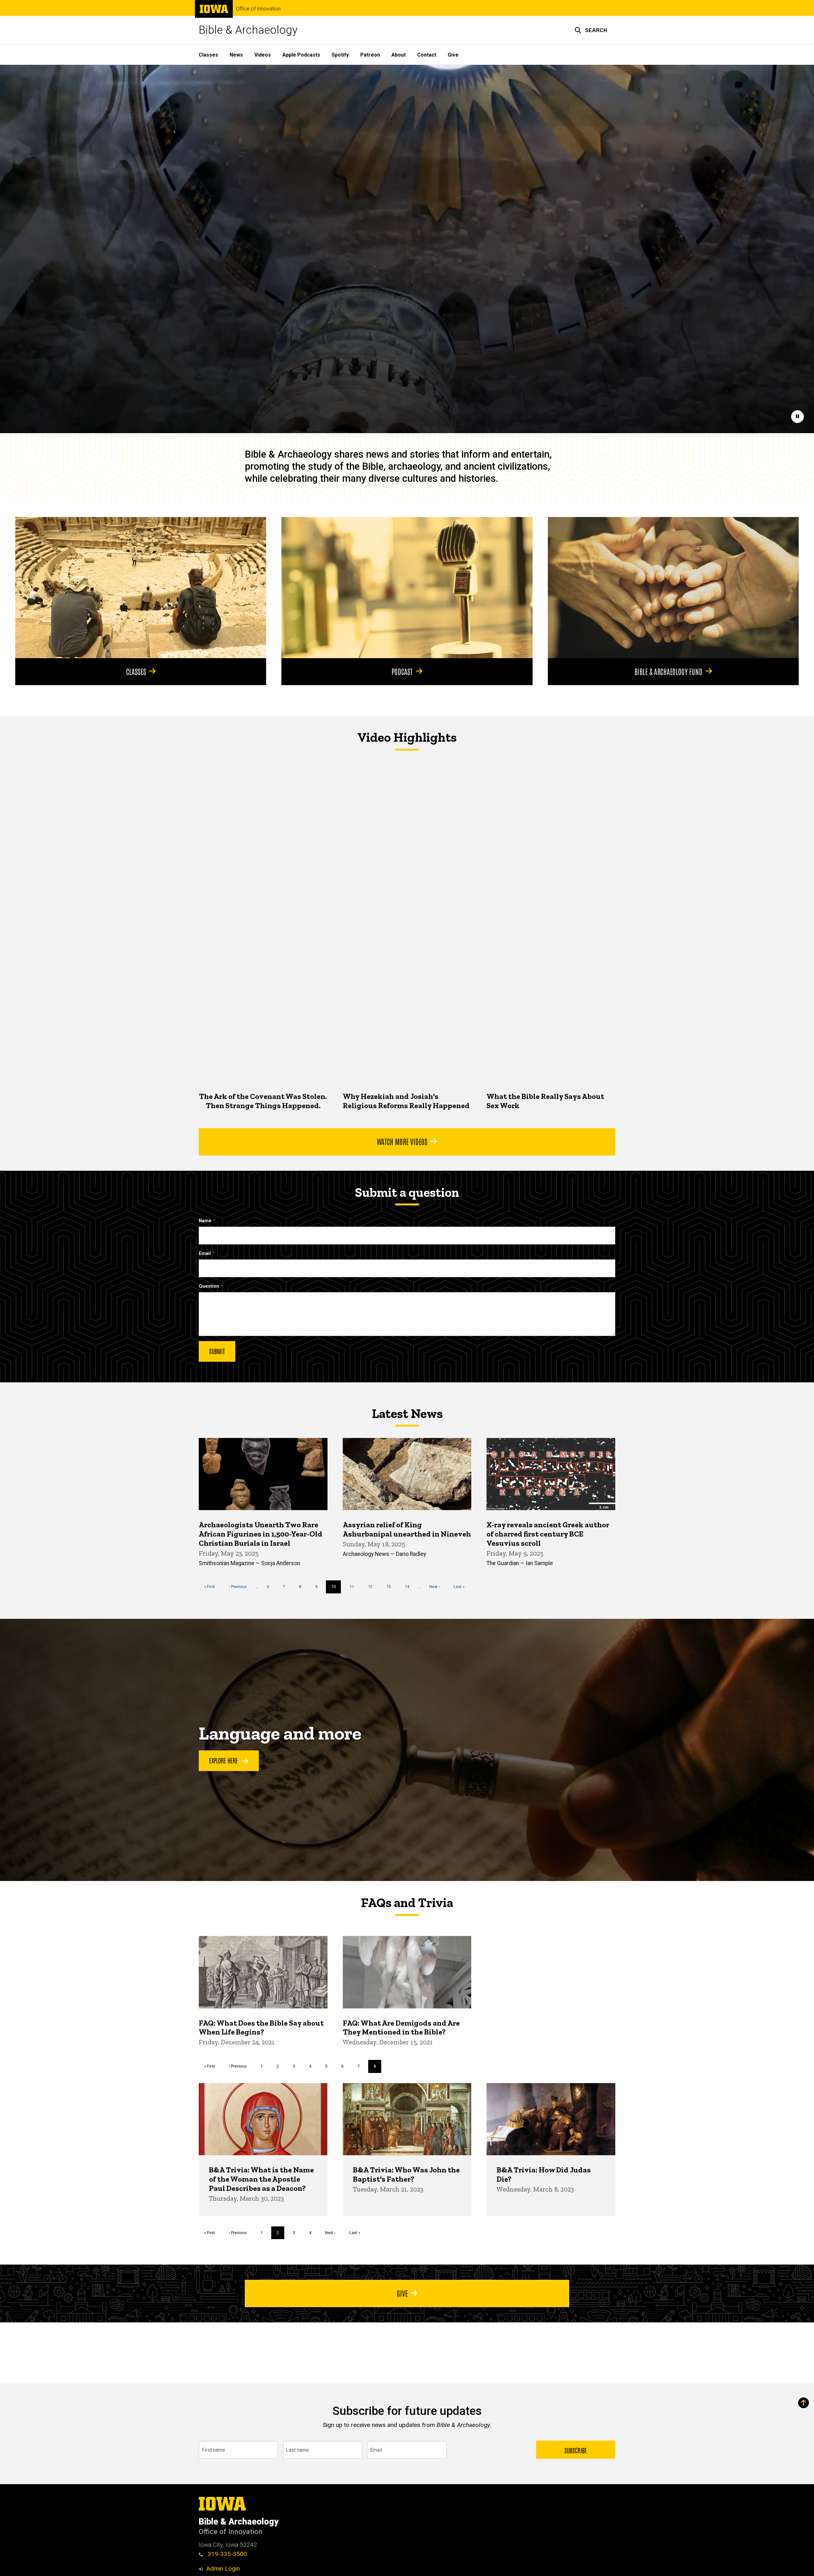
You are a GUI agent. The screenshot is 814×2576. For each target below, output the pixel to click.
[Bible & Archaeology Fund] (673, 588)
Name (205, 1221)
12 (373, 1587)
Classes (208, 55)
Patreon (370, 55)
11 (354, 1587)
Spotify (340, 55)
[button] (591, 30)
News (236, 55)
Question (209, 1286)
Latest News (407, 1414)
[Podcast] (407, 588)
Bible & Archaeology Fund (668, 671)
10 (336, 1589)
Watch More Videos (402, 1141)
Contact (427, 55)
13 (391, 1587)
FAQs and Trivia (407, 1903)
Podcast (402, 671)
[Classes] (141, 588)
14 (409, 1587)
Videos (263, 55)
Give (453, 55)
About (399, 55)
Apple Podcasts (301, 55)
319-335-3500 (227, 2554)
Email (205, 1254)
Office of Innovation (258, 9)
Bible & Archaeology (248, 30)
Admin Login (223, 2569)
